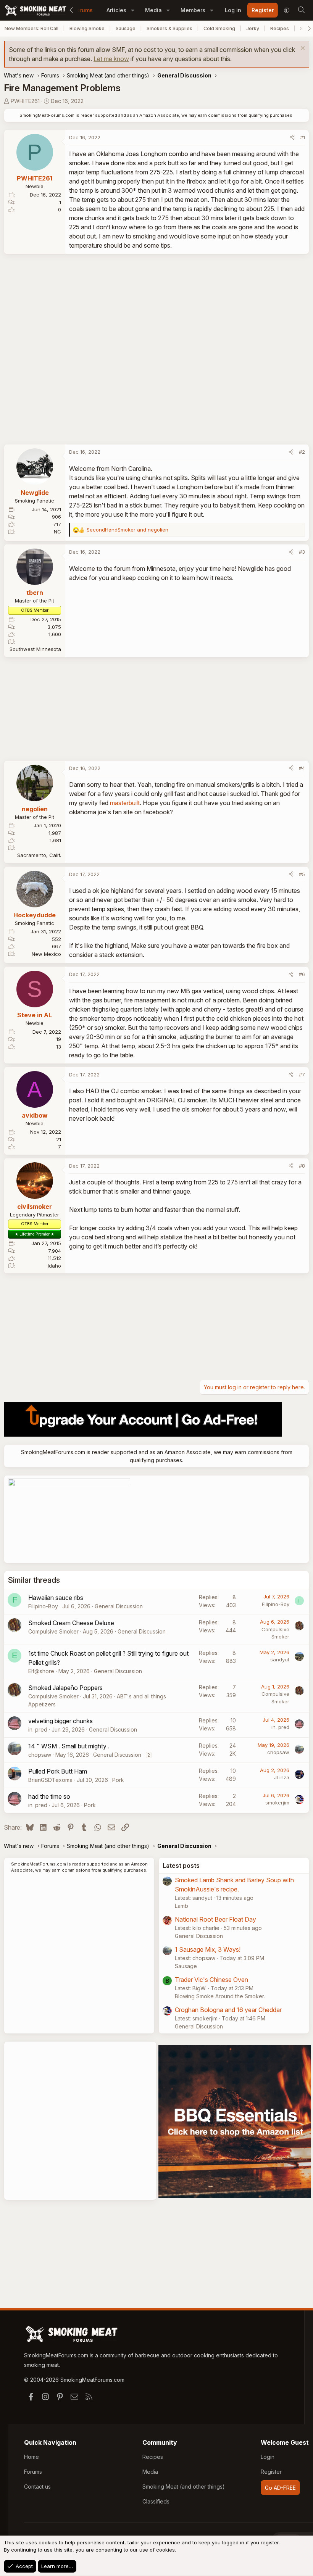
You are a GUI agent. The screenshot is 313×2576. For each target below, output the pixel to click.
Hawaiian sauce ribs (56, 1598)
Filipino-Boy (43, 1606)
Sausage (126, 28)
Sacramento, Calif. (39, 855)
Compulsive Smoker (53, 1631)
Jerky (253, 28)
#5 (302, 874)
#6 (302, 974)
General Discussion (119, 1606)
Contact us (37, 2487)
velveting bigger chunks (61, 1721)
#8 (302, 1166)
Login (268, 2457)
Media (153, 10)
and (127, 530)
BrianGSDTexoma (50, 1780)
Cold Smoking (219, 28)
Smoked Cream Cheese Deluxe (71, 1623)
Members (193, 10)
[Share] (292, 138)
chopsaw (40, 1755)
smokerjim (277, 1803)
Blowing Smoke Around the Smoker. (220, 1996)
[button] (133, 10)
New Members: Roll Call (31, 28)
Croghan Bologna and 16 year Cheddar (228, 2010)
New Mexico (46, 954)
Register (271, 2472)
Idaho (54, 1266)
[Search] (301, 10)
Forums (83, 10)
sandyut (280, 1659)
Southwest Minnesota (35, 649)
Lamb (182, 1906)
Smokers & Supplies (169, 28)
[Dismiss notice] (302, 49)
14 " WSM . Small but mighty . (69, 1746)
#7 (302, 1075)
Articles (116, 10)
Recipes (280, 28)
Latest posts (181, 1866)
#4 (302, 768)
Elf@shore (41, 1671)
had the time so (49, 1796)
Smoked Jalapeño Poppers (65, 1688)
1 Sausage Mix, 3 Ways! (208, 1949)
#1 (303, 137)
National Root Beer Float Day (215, 1919)
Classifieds (156, 2501)
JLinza (282, 1777)
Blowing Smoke (87, 28)
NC (57, 532)
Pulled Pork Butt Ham (58, 1771)
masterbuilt (125, 803)
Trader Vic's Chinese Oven (211, 1980)
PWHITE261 (25, 101)
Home (31, 2457)
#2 (302, 452)
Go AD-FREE (280, 2488)
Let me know (111, 59)
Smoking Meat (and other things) (184, 2487)
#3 (302, 552)
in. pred (38, 1729)
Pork (118, 1780)
